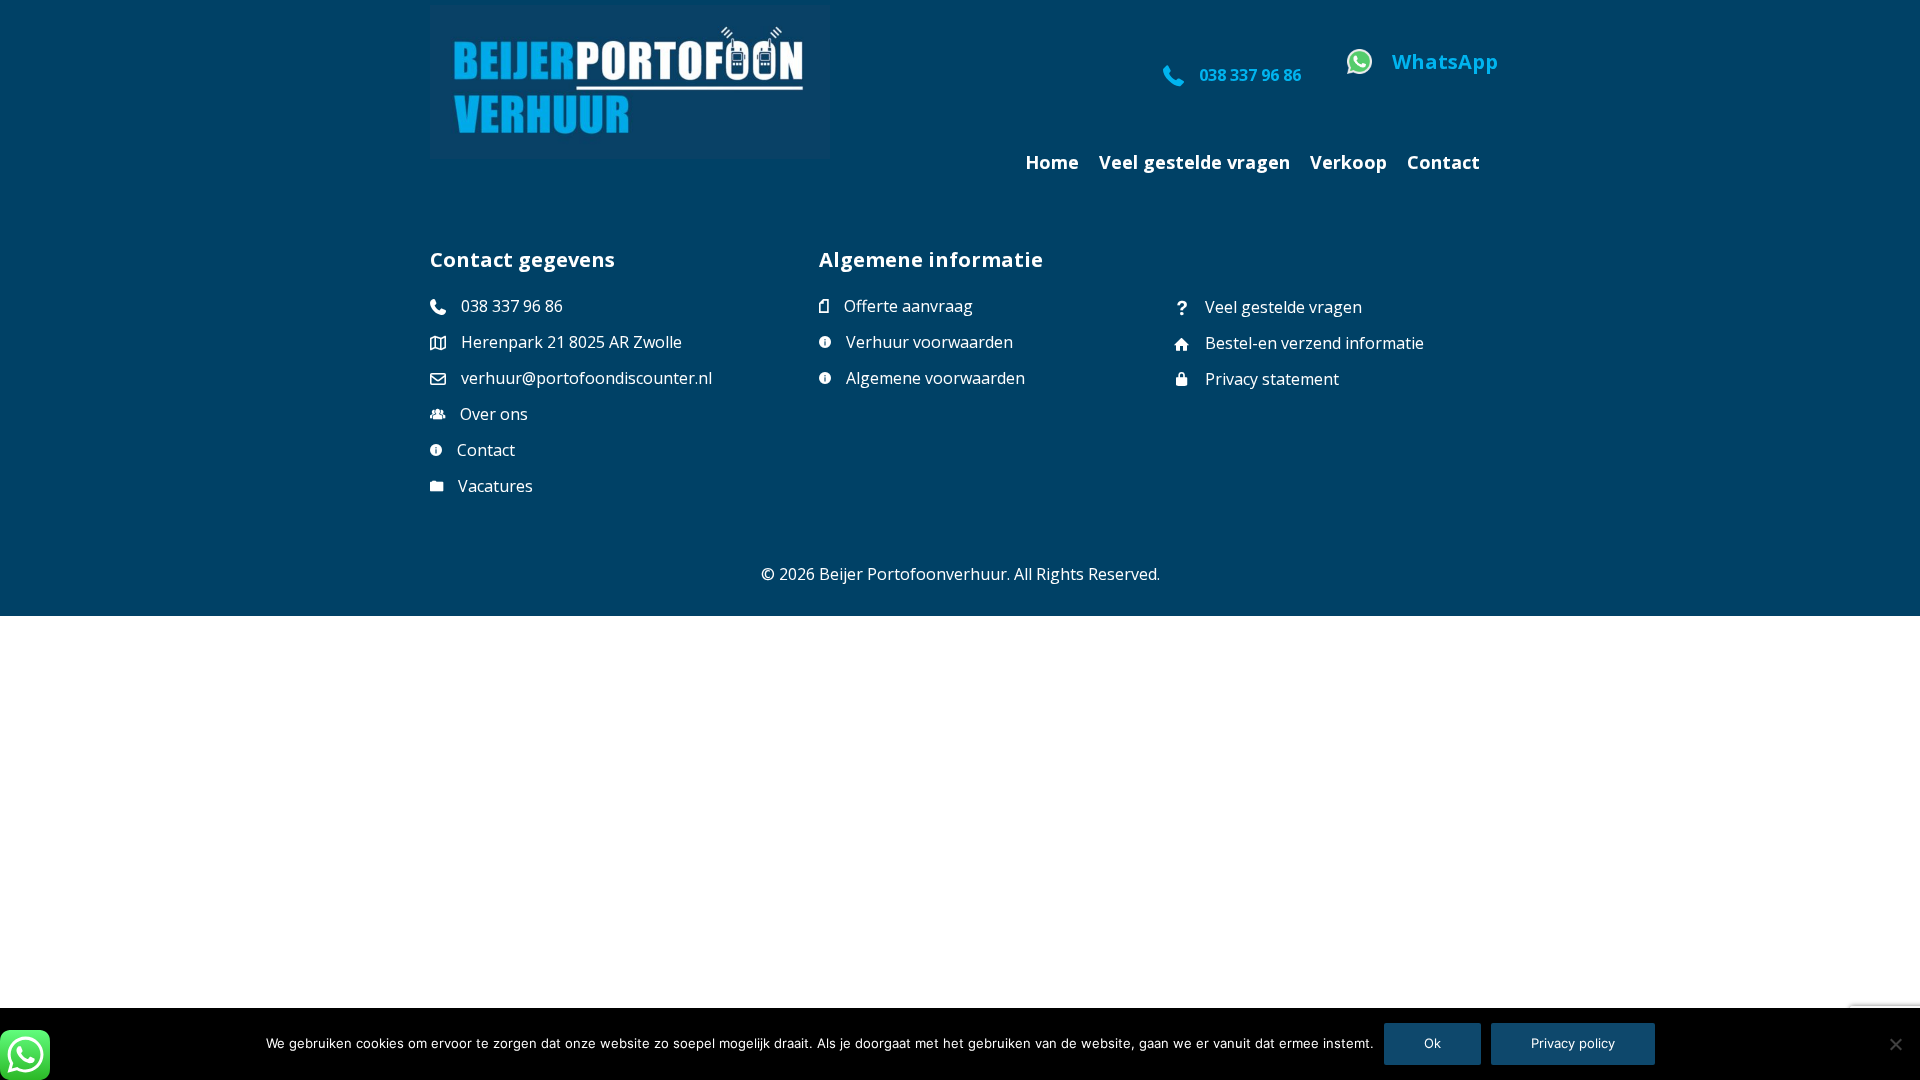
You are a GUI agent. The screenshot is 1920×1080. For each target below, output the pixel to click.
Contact (486, 450)
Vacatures (495, 486)
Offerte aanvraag (908, 306)
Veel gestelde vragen (1283, 307)
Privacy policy (1573, 1043)
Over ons (494, 414)
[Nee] (1895, 1044)
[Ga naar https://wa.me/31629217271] (1418, 67)
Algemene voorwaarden (935, 378)
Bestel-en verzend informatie (1316, 343)
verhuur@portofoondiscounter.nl (586, 378)
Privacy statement (1272, 379)
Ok (1432, 1043)
